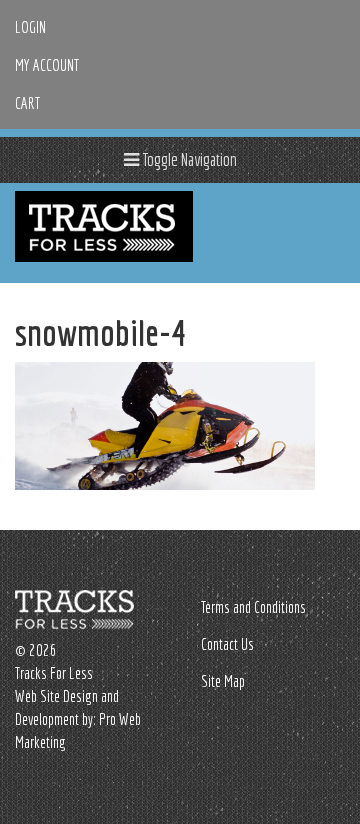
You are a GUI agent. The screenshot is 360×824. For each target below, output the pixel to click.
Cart (27, 103)
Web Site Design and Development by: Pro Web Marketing (78, 719)
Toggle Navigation (188, 159)
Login (30, 27)
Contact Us (227, 644)
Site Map (223, 681)
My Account (47, 65)
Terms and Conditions (253, 607)
